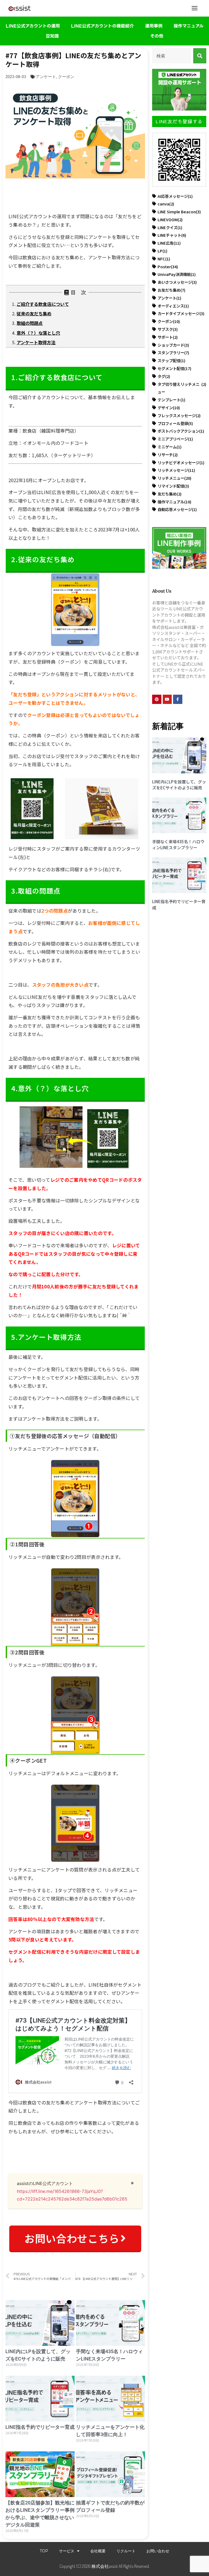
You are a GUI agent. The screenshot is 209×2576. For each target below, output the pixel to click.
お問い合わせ (158, 2551)
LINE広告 (169, 243)
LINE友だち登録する (179, 121)
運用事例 (154, 26)
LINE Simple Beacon (179, 212)
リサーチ (168, 455)
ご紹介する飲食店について (43, 304)
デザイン (169, 407)
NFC (164, 259)
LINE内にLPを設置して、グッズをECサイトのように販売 (179, 785)
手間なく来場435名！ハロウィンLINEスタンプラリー (178, 845)
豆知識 (52, 36)
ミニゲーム (170, 447)
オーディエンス (173, 306)
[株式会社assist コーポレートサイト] (20, 8)
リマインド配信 (173, 486)
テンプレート (171, 400)
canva (166, 204)
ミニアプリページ (175, 439)
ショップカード (173, 345)
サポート (168, 337)
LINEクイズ (170, 227)
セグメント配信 (174, 368)
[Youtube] (167, 699)
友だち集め (170, 494)
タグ (164, 376)
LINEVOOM (170, 219)
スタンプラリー (173, 353)
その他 (157, 36)
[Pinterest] (157, 699)
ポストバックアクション (181, 431)
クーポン (66, 77)
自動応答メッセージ (177, 509)
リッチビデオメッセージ (181, 462)
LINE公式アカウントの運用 (33, 26)
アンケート (46, 77)
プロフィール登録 (175, 423)
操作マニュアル (189, 26)
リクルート (126, 2551)
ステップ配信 (171, 360)
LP (162, 251)
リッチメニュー (174, 478)
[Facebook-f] (178, 699)
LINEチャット (172, 235)
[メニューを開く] (195, 8)
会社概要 (98, 2551)
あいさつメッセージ (177, 282)
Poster (168, 267)
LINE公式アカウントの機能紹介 (102, 26)
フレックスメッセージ (179, 415)
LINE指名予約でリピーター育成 (40, 2427)
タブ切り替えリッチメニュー (182, 388)
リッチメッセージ (176, 470)
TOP (44, 2551)
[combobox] (172, 56)
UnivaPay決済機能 (177, 274)
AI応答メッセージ (175, 196)
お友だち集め (171, 290)
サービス (67, 2551)
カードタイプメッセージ (181, 313)
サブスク (168, 329)
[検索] (200, 56)
